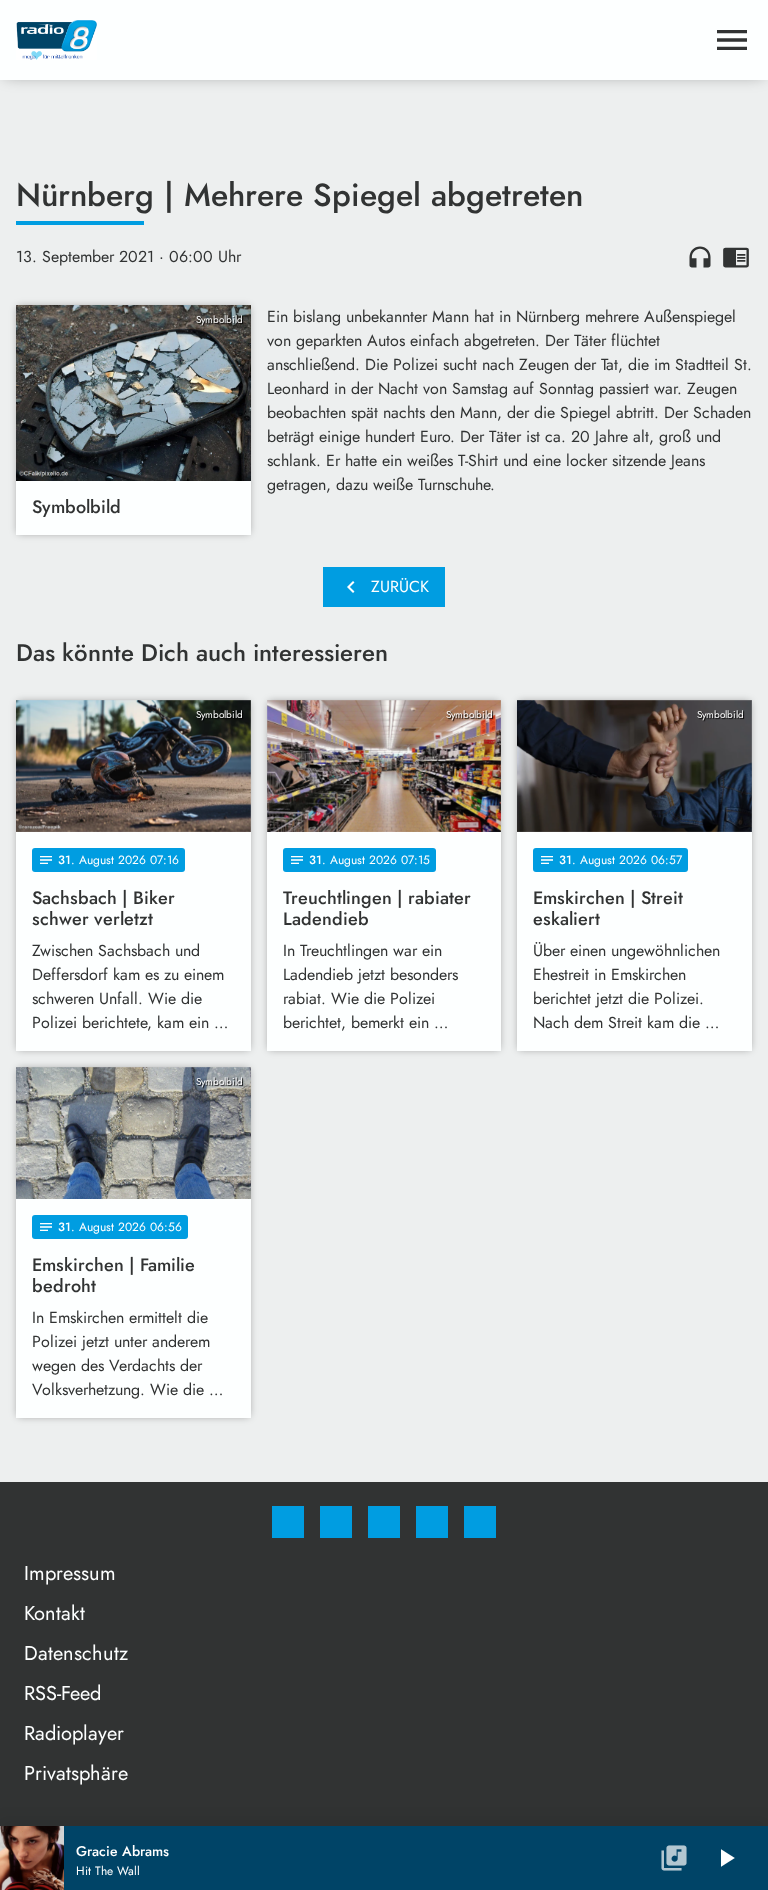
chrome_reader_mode (736, 257)
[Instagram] (336, 1522)
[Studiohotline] (432, 1522)
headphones (700, 257)
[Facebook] (288, 1522)
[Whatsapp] (384, 1522)
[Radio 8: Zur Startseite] (360, 40)
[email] (480, 1522)
